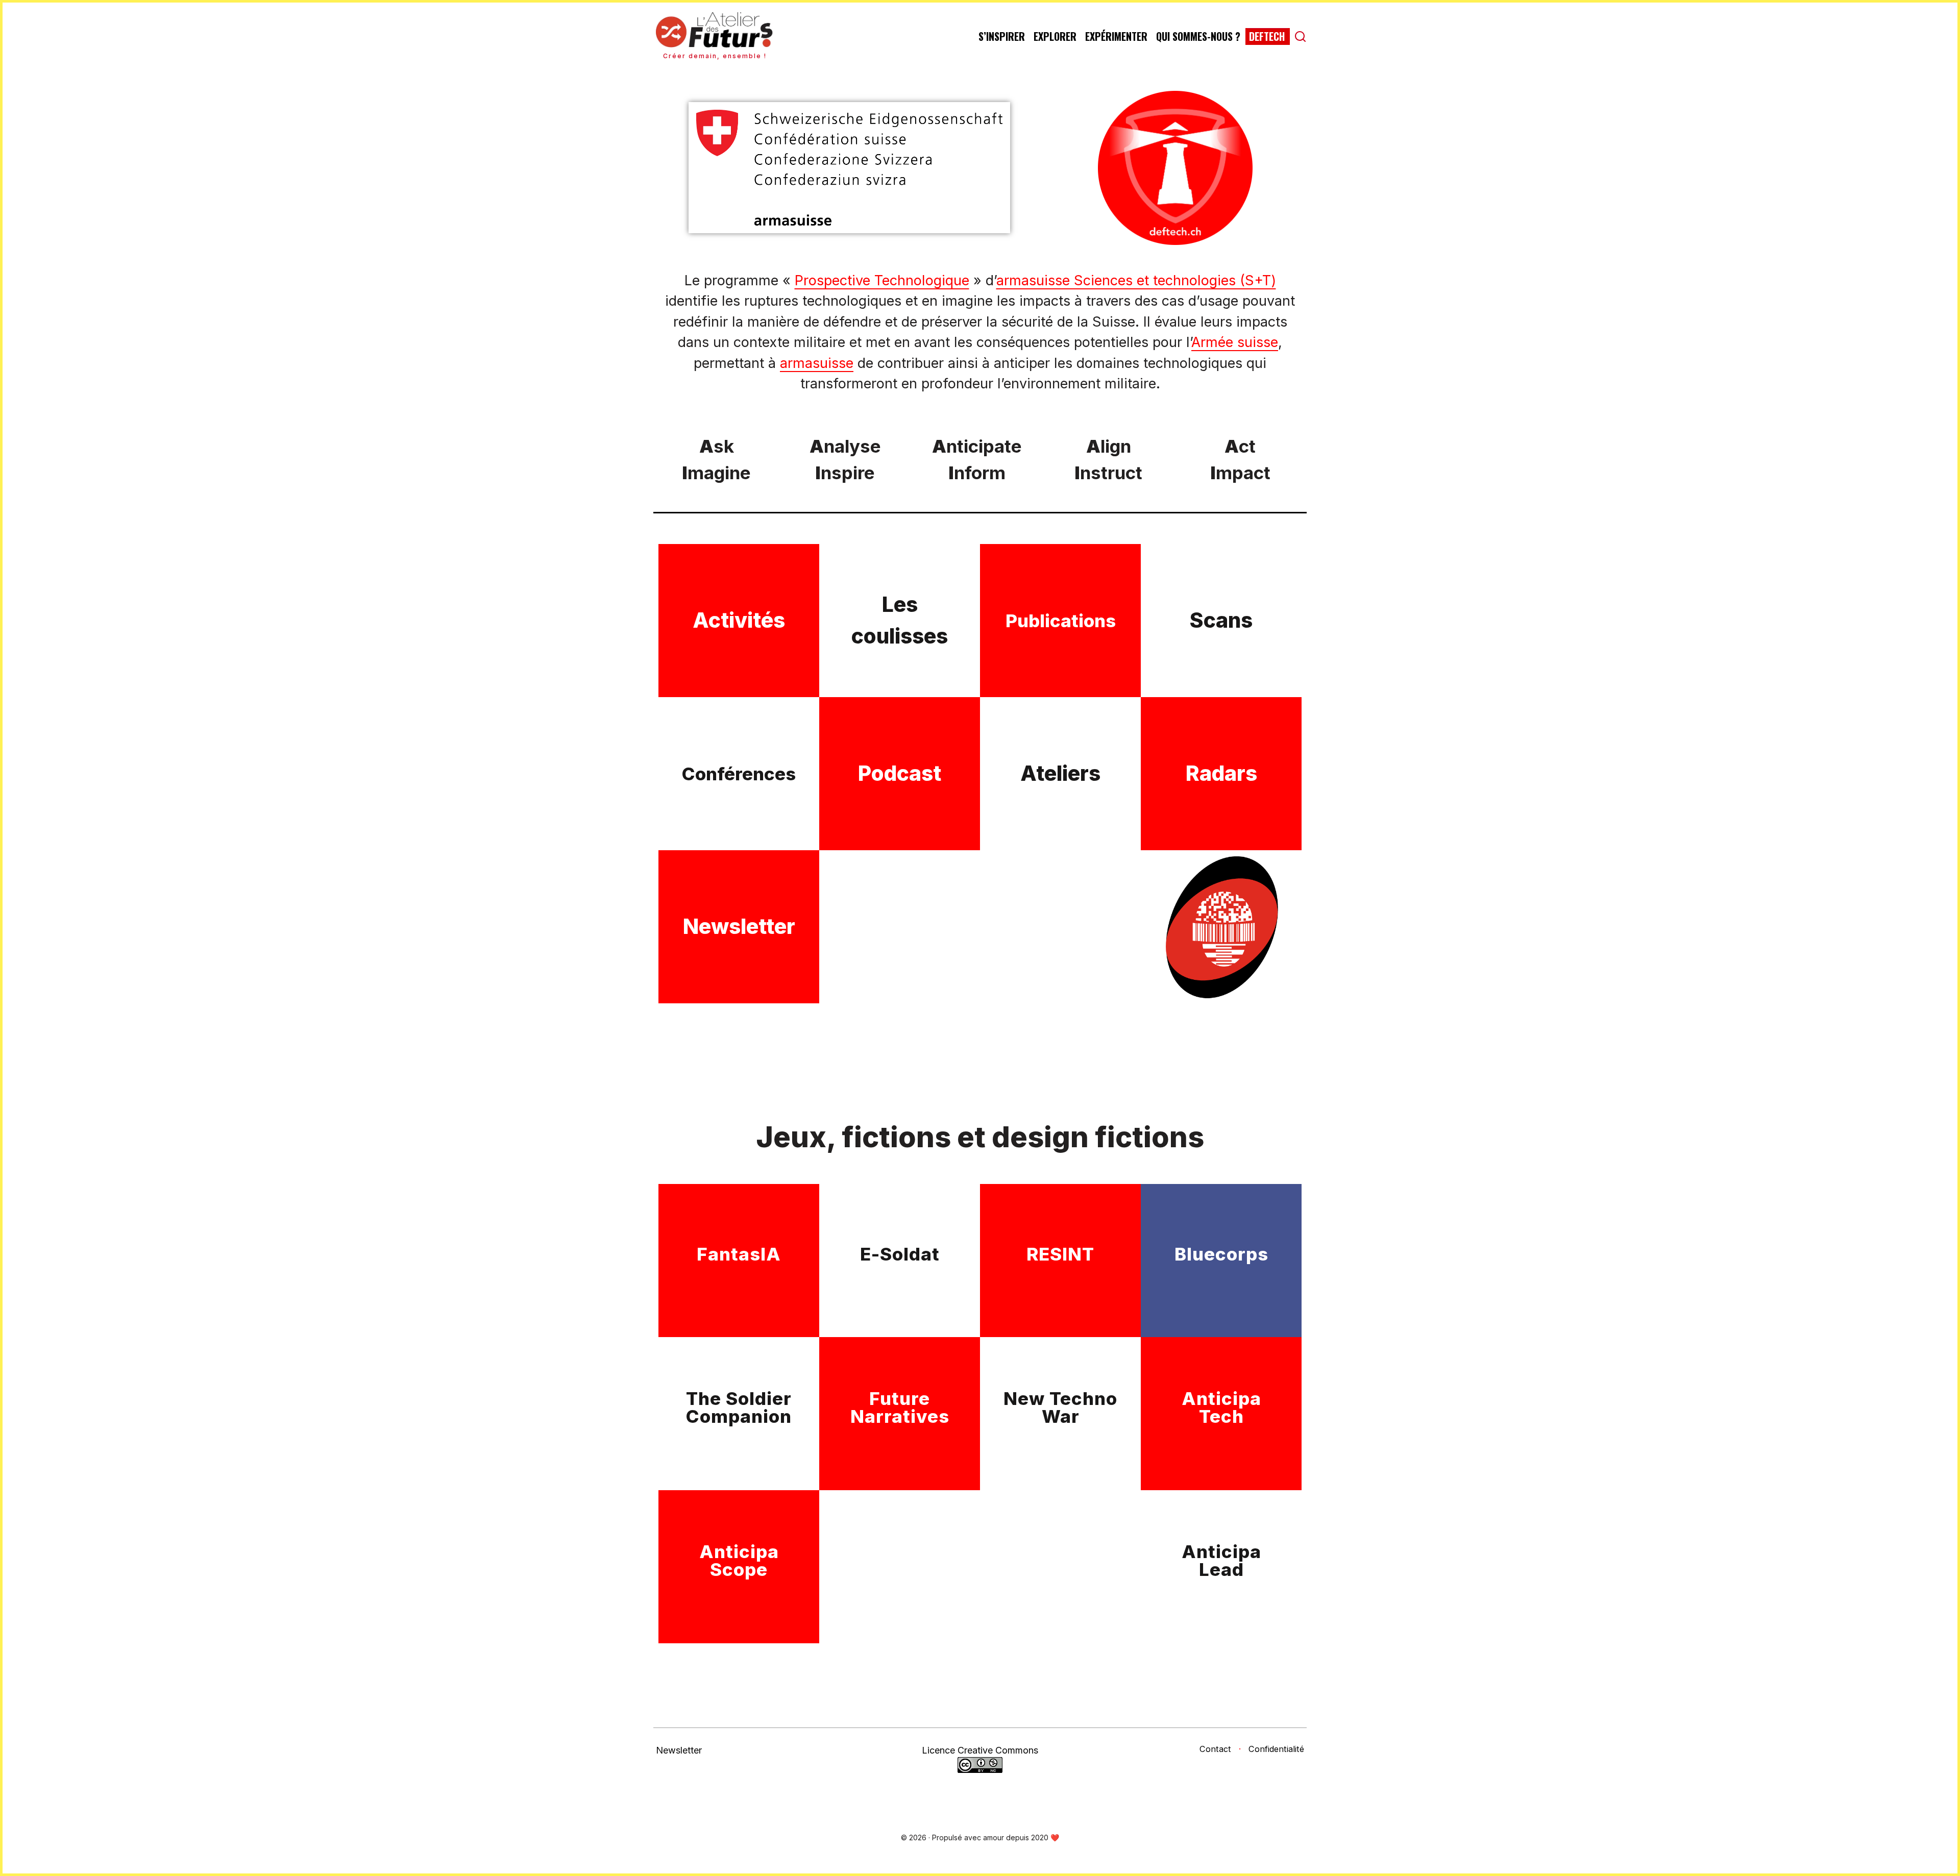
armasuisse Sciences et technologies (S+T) (1136, 280)
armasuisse (817, 363)
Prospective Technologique (882, 280)
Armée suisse (1235, 342)
